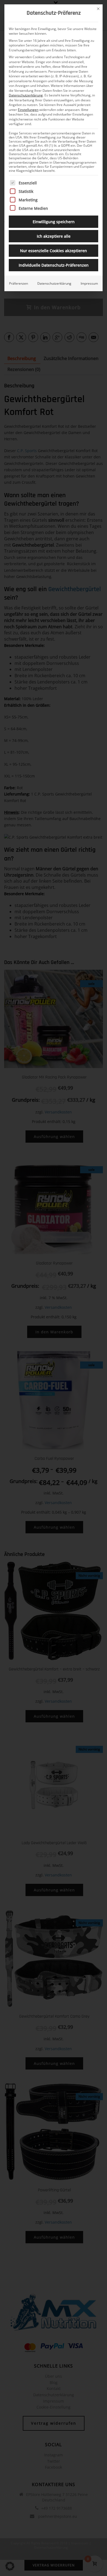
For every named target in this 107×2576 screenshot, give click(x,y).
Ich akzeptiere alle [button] (54, 236)
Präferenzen (19, 283)
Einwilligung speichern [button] (54, 222)
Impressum (89, 283)
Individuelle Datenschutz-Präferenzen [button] (54, 265)
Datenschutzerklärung (26, 95)
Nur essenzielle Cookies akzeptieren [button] (54, 251)
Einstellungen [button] (28, 110)
